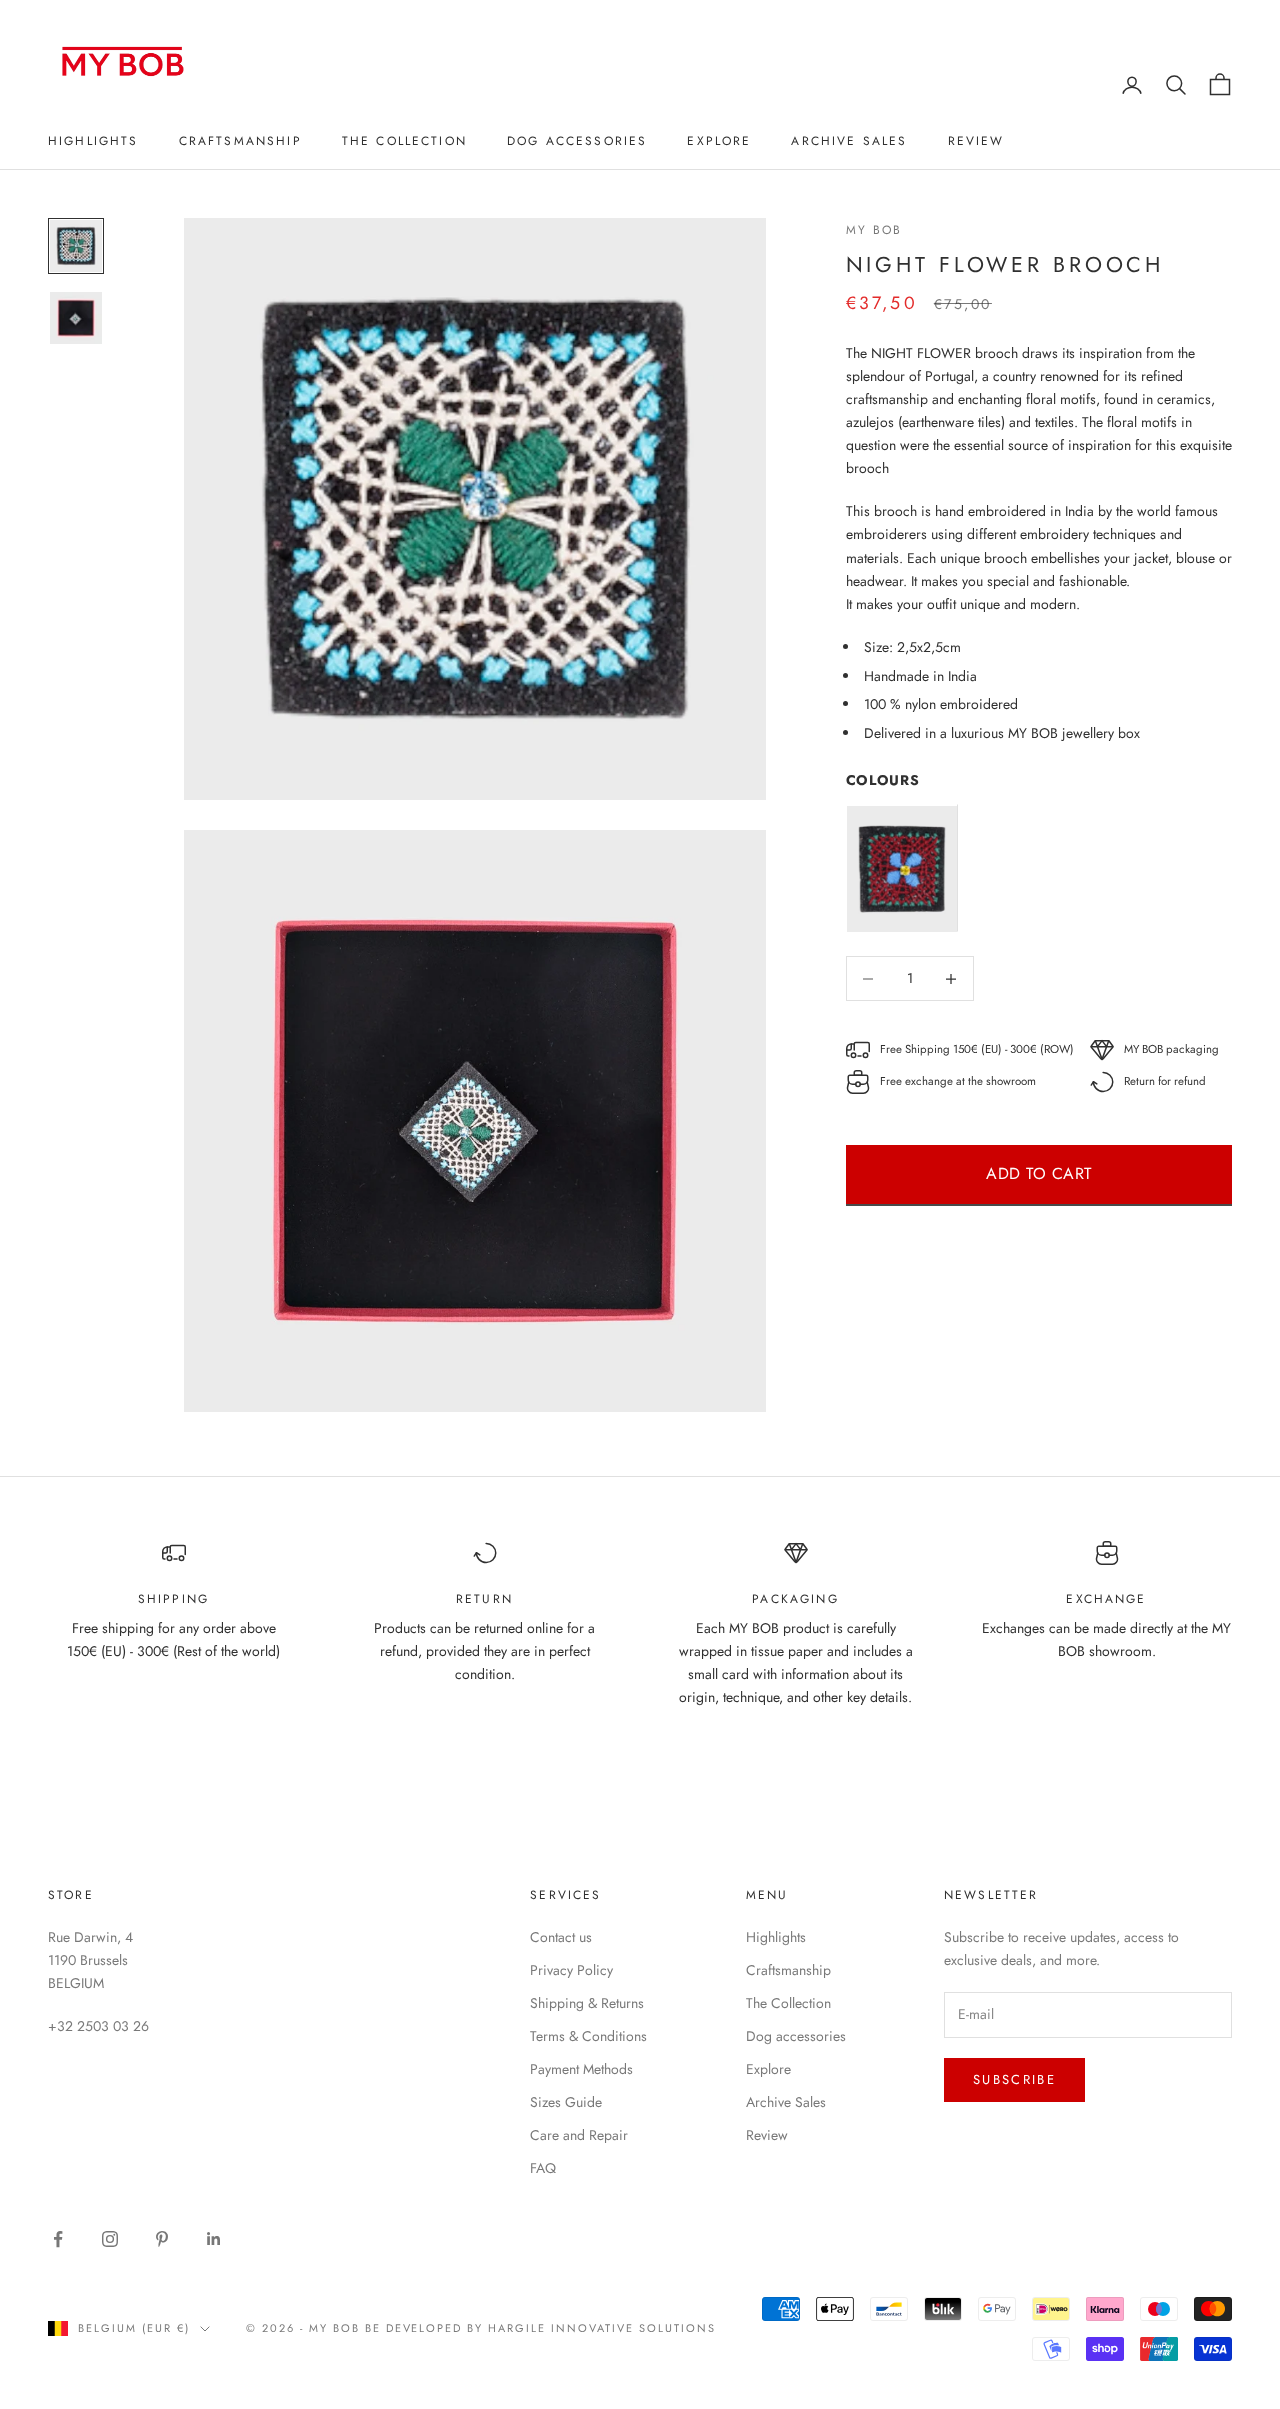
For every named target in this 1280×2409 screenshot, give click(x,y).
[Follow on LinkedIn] (214, 2239)
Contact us (561, 1937)
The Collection (404, 141)
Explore (719, 141)
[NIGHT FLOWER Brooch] (902, 869)
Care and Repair (579, 2135)
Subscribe (1014, 2079)
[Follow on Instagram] (110, 2239)
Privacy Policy (571, 1970)
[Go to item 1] (76, 246)
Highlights (93, 141)
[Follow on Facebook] (58, 2239)
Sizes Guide (566, 2102)
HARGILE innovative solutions (601, 2328)
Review (976, 141)
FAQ (543, 2168)
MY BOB (874, 230)
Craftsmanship (240, 141)
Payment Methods (581, 2069)
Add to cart (1039, 1174)
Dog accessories (577, 141)
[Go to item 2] (76, 318)
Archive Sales (849, 141)
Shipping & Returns (587, 2003)
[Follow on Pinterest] (162, 2239)
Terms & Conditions (588, 2036)
